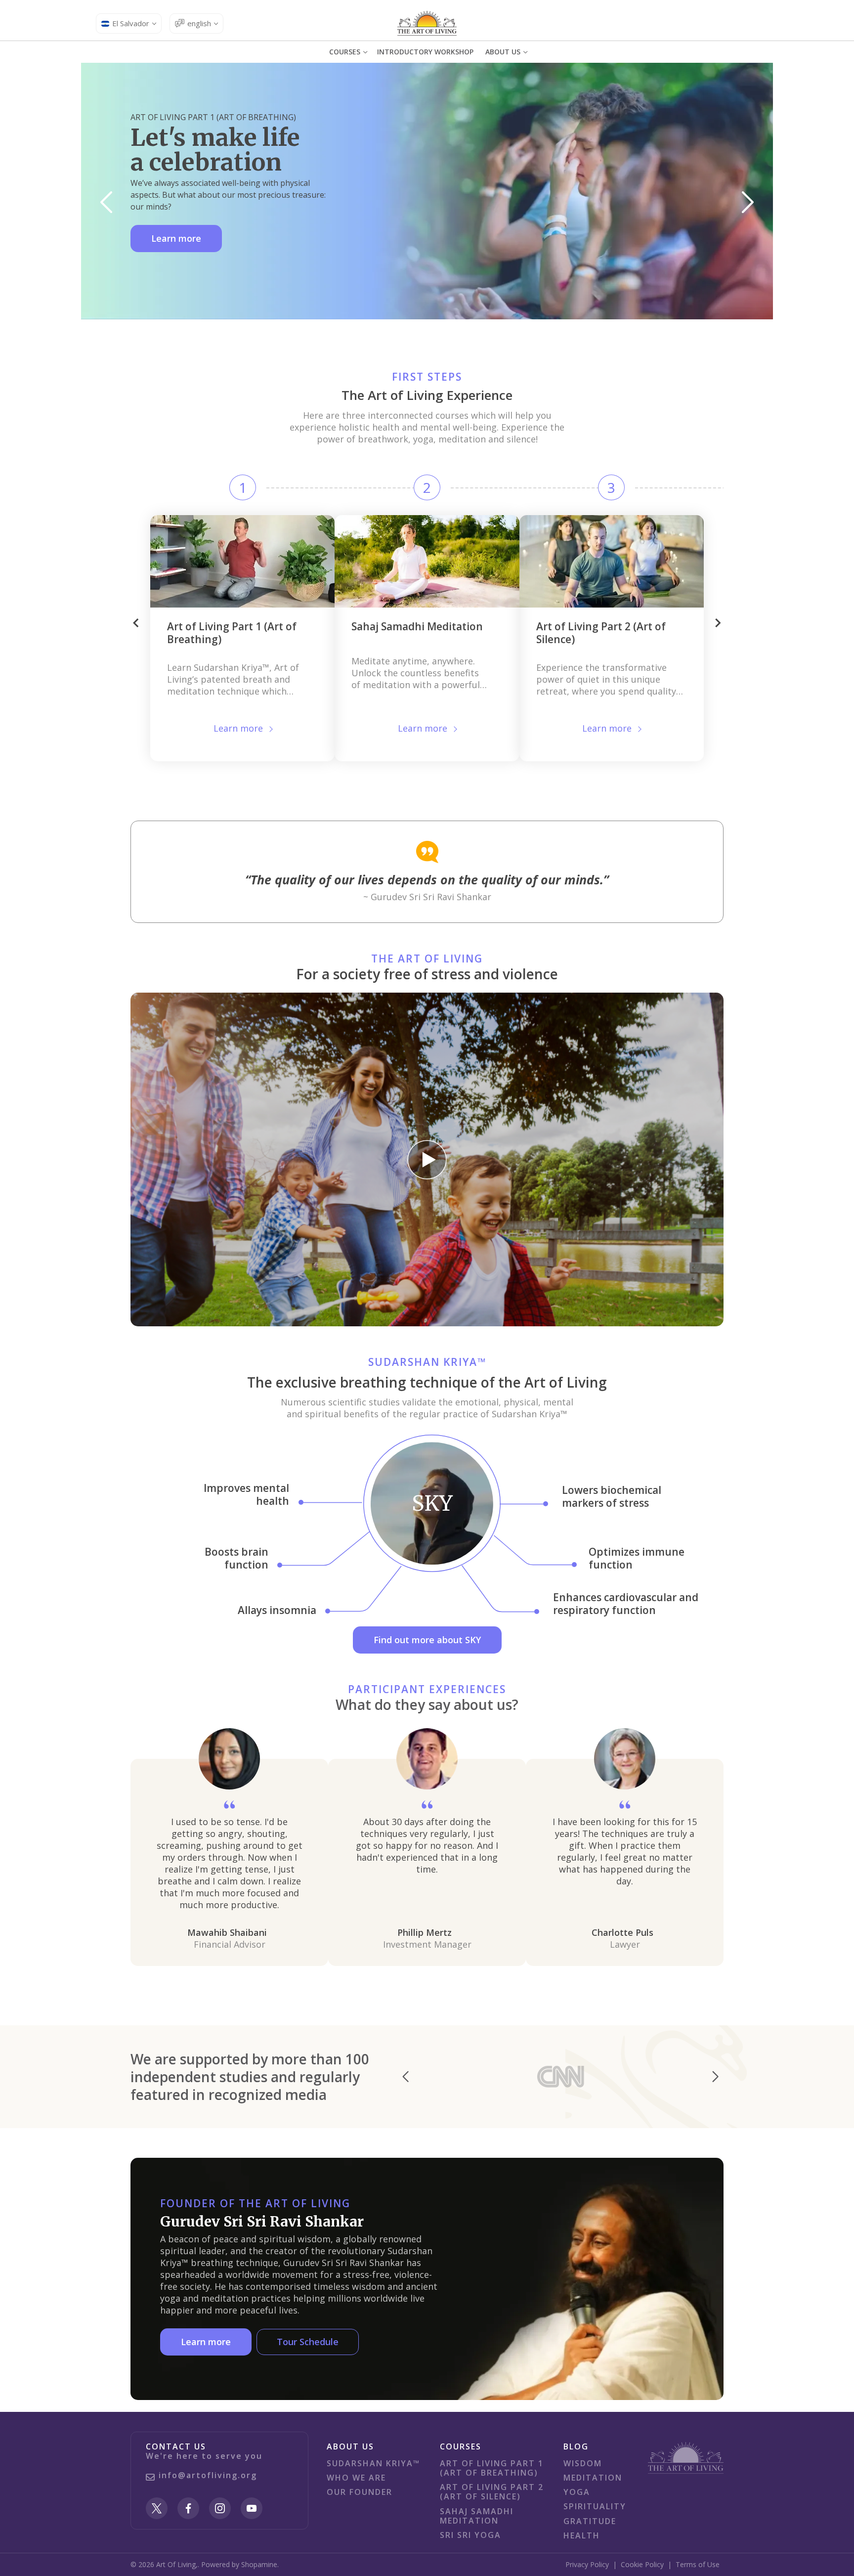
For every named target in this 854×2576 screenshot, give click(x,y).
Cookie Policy (642, 2564)
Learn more (176, 238)
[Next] (748, 202)
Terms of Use (698, 2564)
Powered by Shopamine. (240, 2564)
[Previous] (106, 202)
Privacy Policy (587, 2564)
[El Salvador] (427, 23)
